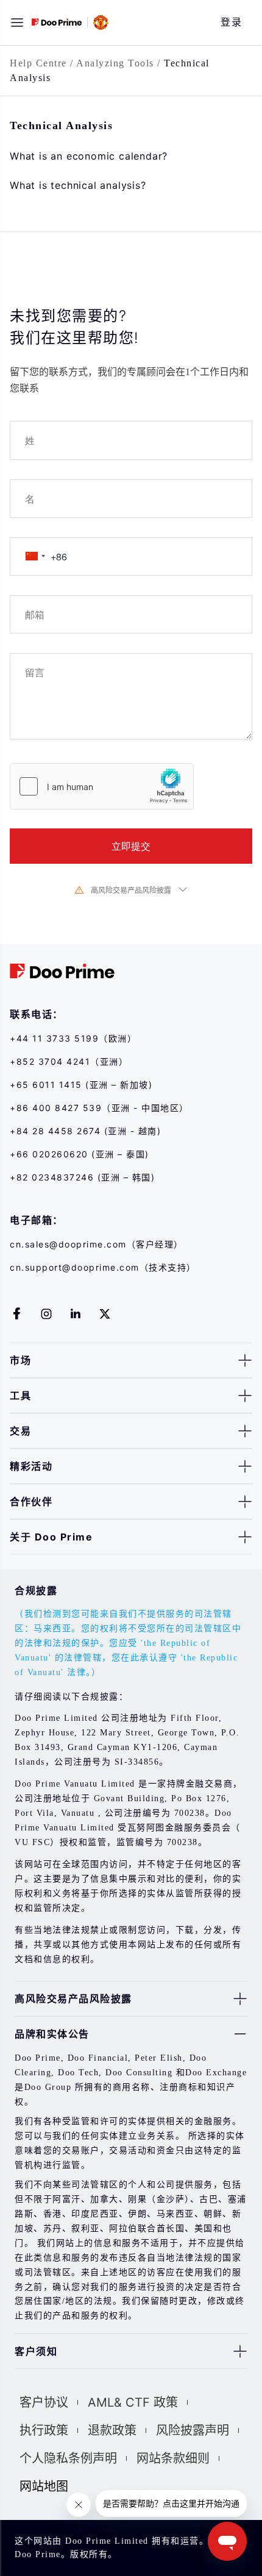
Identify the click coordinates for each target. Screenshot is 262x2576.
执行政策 (44, 2430)
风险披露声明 (193, 2430)
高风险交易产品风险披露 (131, 890)
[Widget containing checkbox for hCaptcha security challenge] (102, 786)
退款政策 (112, 2430)
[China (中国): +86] (35, 556)
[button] (17, 23)
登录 (231, 22)
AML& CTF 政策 (133, 2402)
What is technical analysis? (78, 185)
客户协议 (44, 2402)
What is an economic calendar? (89, 156)
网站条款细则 (173, 2458)
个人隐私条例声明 (68, 2458)
